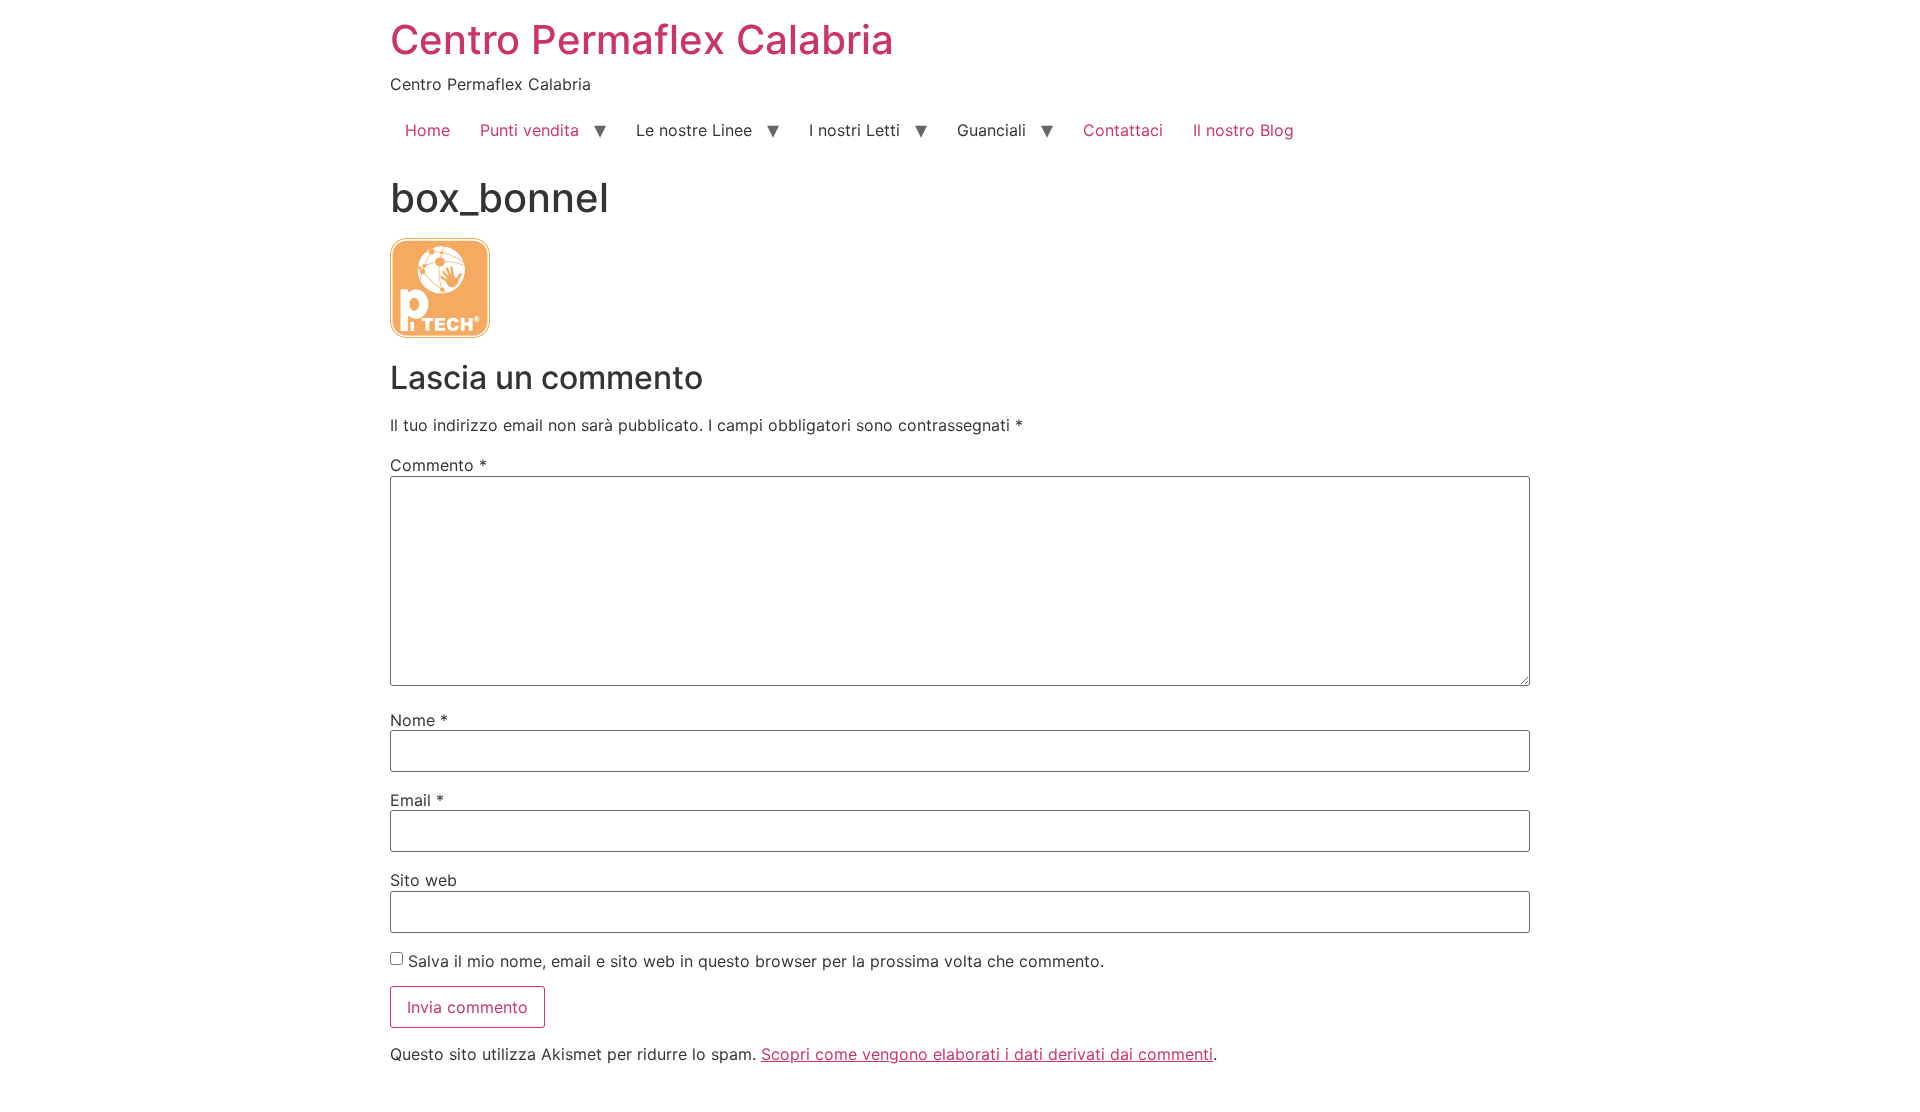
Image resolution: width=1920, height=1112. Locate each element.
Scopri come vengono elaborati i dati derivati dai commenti (987, 1054)
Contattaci (1123, 130)
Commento (438, 465)
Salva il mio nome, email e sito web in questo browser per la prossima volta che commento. (756, 961)
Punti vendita (529, 130)
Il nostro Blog (1243, 130)
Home (427, 130)
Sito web (423, 880)
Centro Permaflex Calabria (642, 39)
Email (417, 800)
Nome (419, 720)
